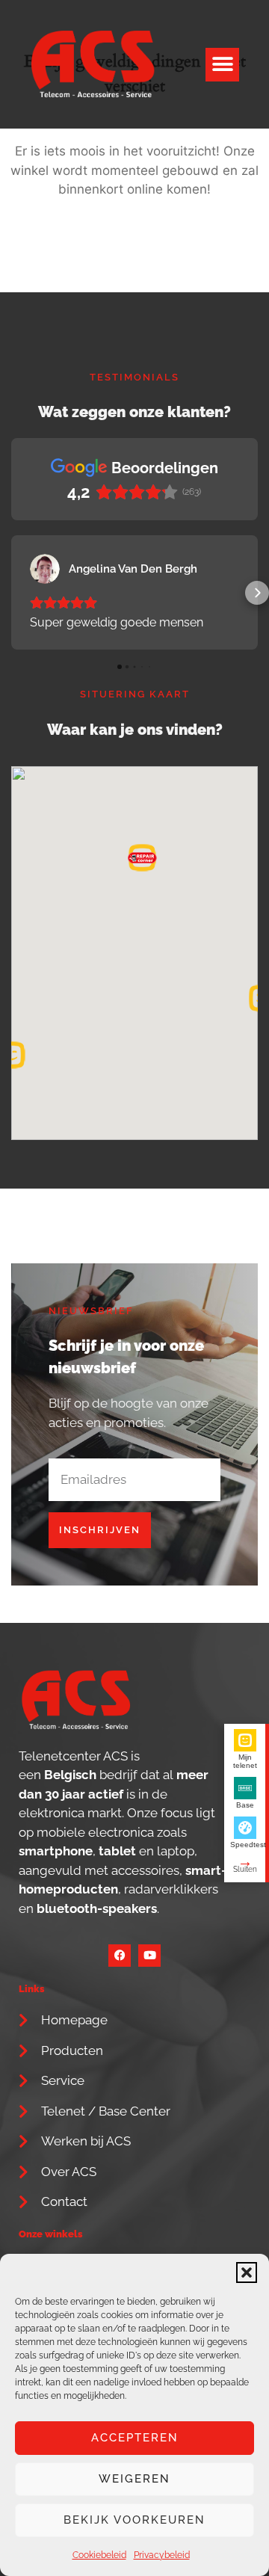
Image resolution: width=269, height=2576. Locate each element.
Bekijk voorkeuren (134, 2520)
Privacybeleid (162, 2555)
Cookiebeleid (99, 2555)
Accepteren (135, 2438)
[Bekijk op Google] (45, 569)
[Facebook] (120, 1956)
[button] (247, 2273)
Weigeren (134, 2479)
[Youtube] (149, 1956)
